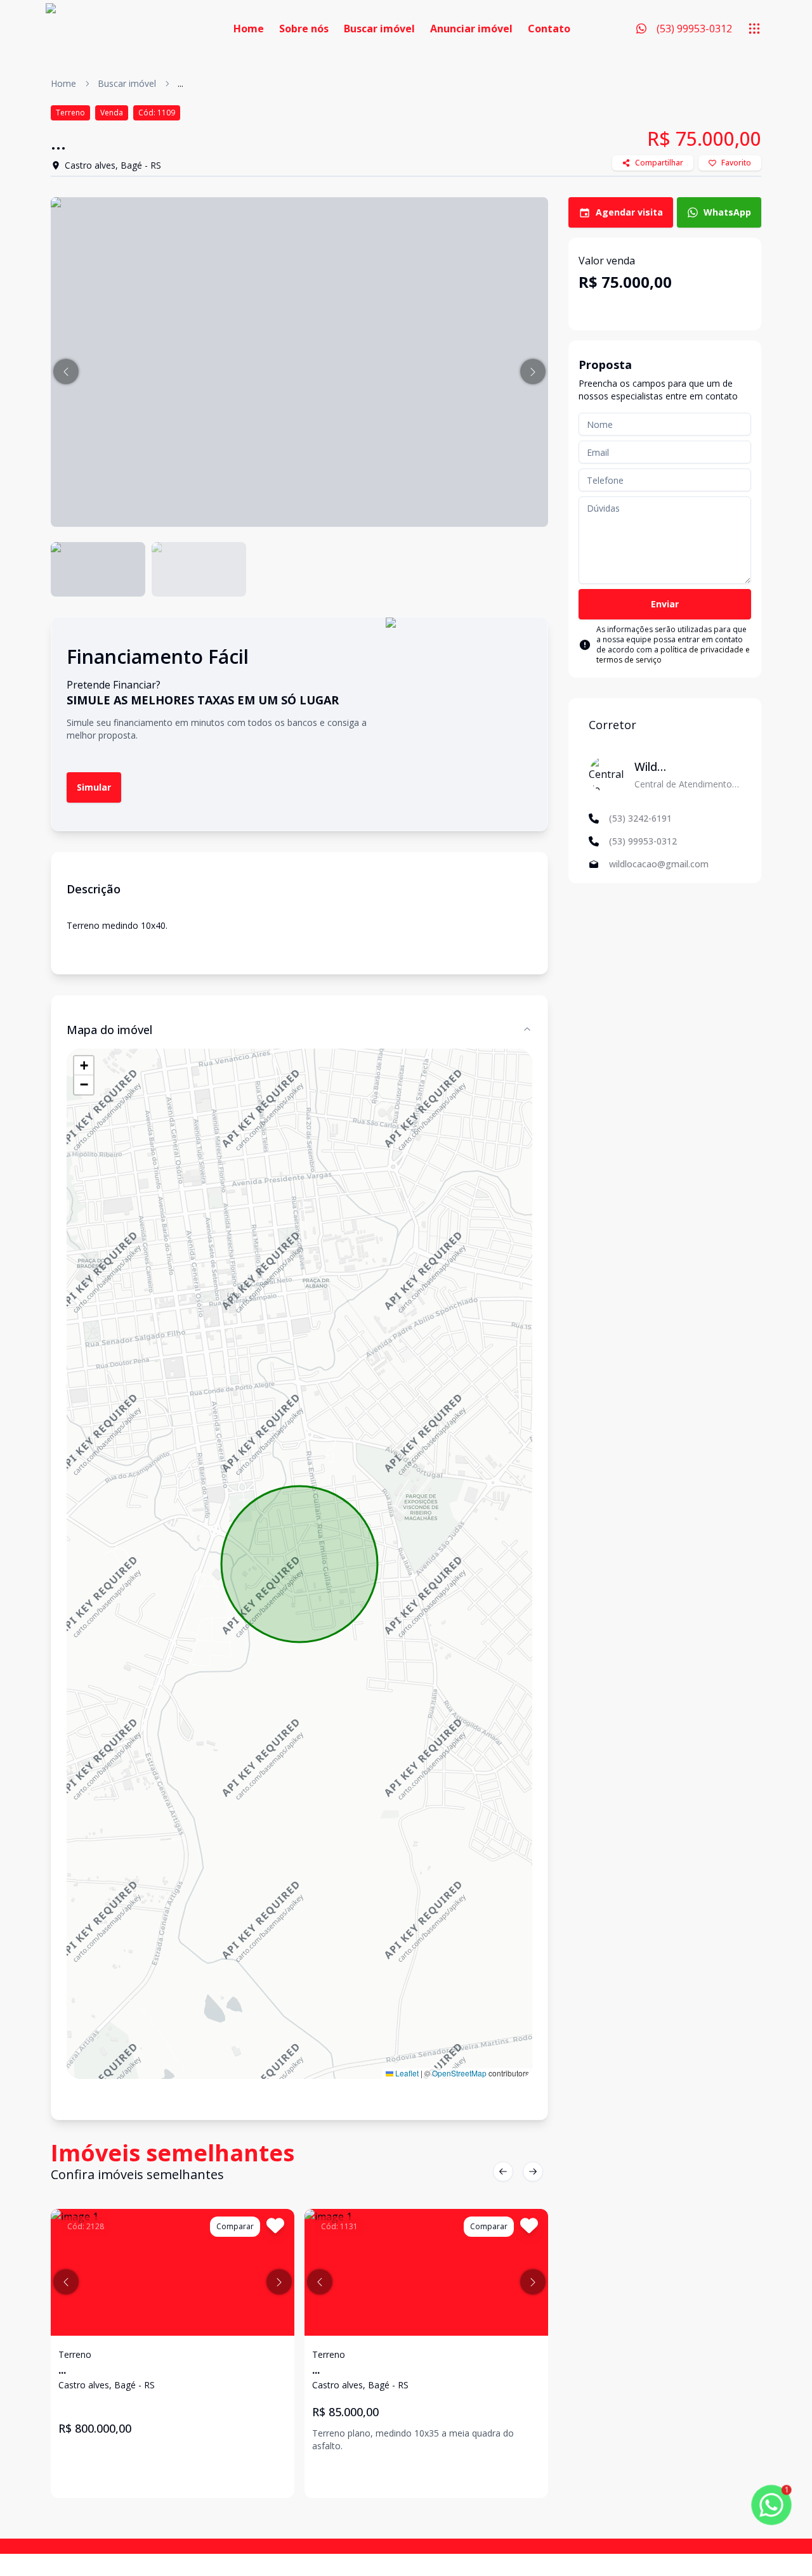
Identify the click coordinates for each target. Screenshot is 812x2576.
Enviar (665, 604)
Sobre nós (304, 29)
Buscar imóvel (379, 29)
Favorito (736, 163)
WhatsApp (727, 212)
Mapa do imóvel (109, 1030)
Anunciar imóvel (471, 29)
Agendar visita (629, 212)
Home (249, 29)
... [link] (180, 83)
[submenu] (754, 29)
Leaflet (406, 2073)
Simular (94, 787)
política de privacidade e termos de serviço (673, 655)
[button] (66, 372)
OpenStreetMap (459, 2073)
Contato (549, 29)
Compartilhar (659, 163)
